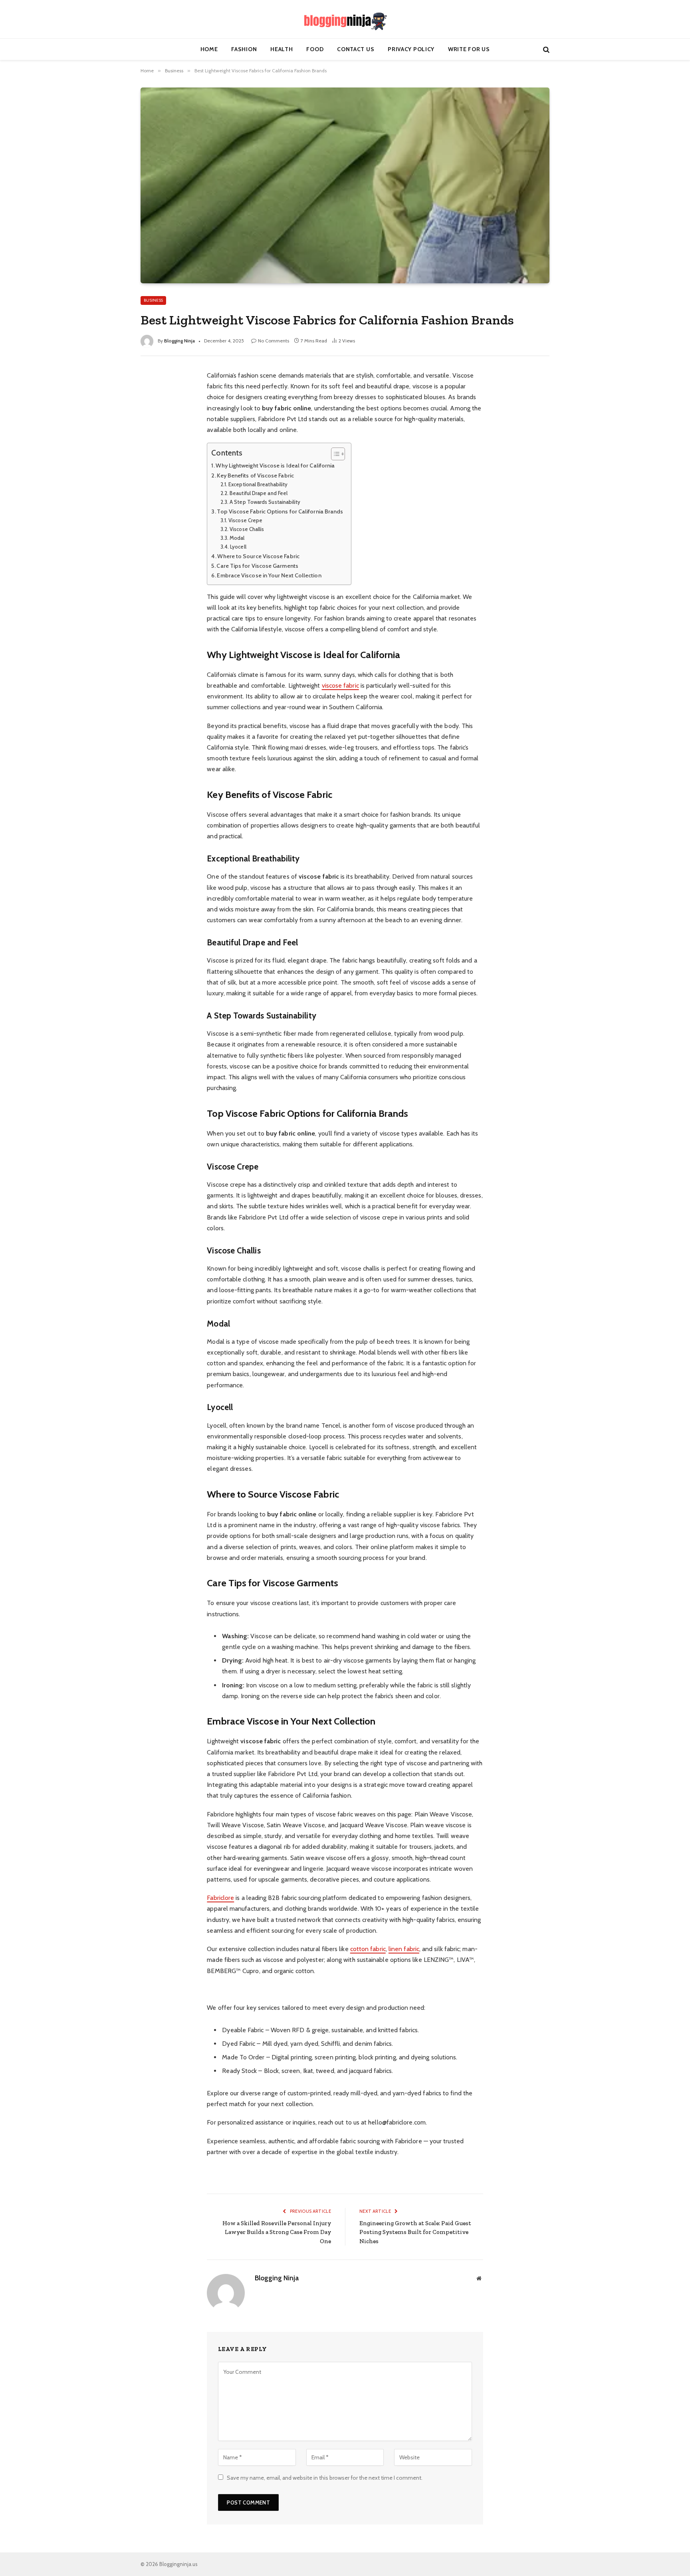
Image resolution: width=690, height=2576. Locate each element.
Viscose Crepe (245, 520)
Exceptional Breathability (258, 484)
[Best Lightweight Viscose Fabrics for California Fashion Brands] (345, 185)
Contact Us (356, 49)
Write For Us (469, 49)
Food (315, 49)
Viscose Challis (247, 529)
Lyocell (238, 547)
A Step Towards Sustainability (265, 502)
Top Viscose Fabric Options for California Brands (280, 511)
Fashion (244, 49)
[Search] (545, 49)
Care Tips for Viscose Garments (257, 566)
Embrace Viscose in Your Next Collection (269, 575)
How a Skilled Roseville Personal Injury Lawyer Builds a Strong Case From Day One (277, 2232)
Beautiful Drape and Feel (259, 493)
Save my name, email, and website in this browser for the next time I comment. (325, 2478)
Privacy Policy (411, 49)
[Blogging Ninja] (345, 19)
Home (209, 49)
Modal (237, 538)
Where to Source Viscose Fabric (258, 556)
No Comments (274, 341)
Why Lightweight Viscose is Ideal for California (275, 465)
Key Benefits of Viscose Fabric (255, 475)
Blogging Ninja (179, 341)
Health (282, 49)
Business (153, 300)
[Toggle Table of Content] (334, 454)
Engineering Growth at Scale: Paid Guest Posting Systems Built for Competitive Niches (415, 2232)
